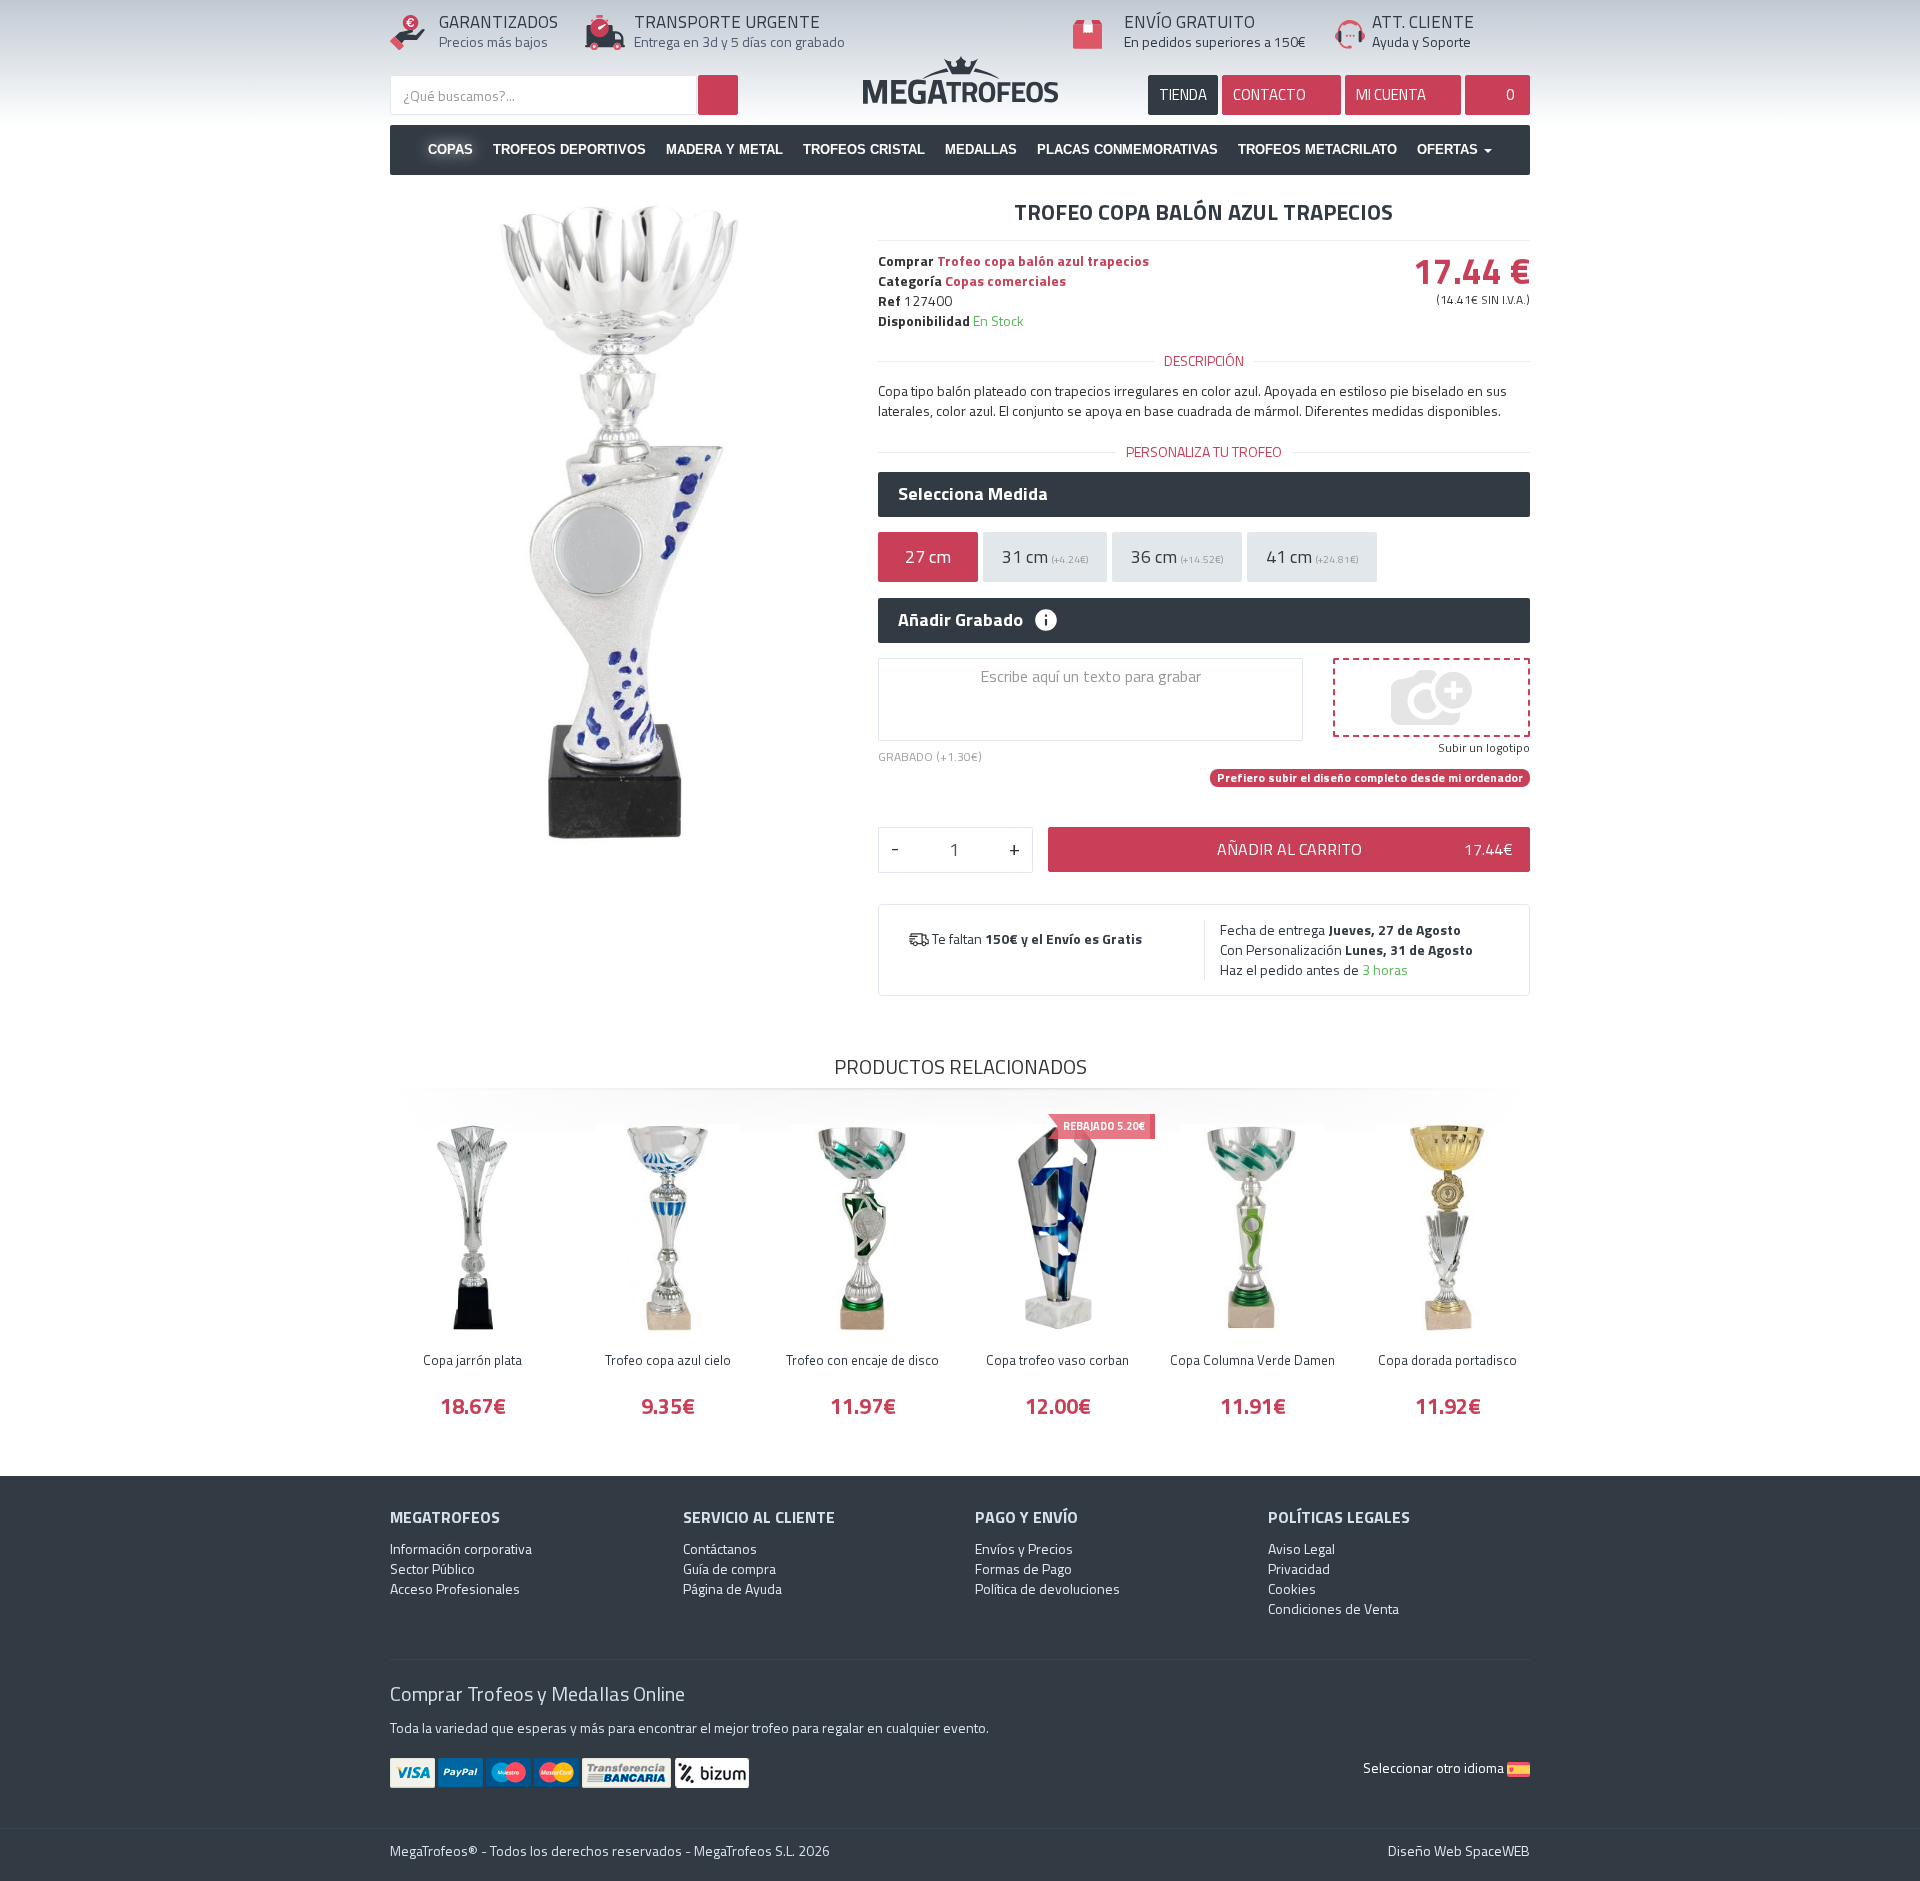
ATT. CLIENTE (1423, 22)
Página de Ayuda (732, 1588)
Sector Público (432, 1568)
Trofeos (960, 80)
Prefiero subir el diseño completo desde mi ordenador (1370, 778)
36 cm (1177, 556)
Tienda (1183, 94)
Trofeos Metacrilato (1317, 149)
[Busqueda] (718, 95)
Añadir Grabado (960, 620)
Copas (450, 149)
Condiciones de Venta (1333, 1608)
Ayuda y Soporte (1421, 41)
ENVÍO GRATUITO (1189, 22)
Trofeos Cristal (864, 149)
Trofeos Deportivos (569, 149)
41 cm (1312, 556)
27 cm (928, 556)
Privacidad (1299, 1568)
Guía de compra (729, 1568)
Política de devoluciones (1047, 1588)
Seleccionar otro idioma (1435, 1767)
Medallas (981, 149)
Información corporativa (461, 1548)
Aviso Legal (1301, 1548)
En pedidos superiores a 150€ (1215, 41)
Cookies (1292, 1588)
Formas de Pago (1023, 1568)
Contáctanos (720, 1548)
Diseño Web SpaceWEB (1459, 1850)
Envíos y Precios (1024, 1548)
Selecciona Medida (973, 494)
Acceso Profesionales (455, 1588)
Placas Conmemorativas (1127, 149)
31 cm (1045, 556)
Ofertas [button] (1449, 149)
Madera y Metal (724, 149)
